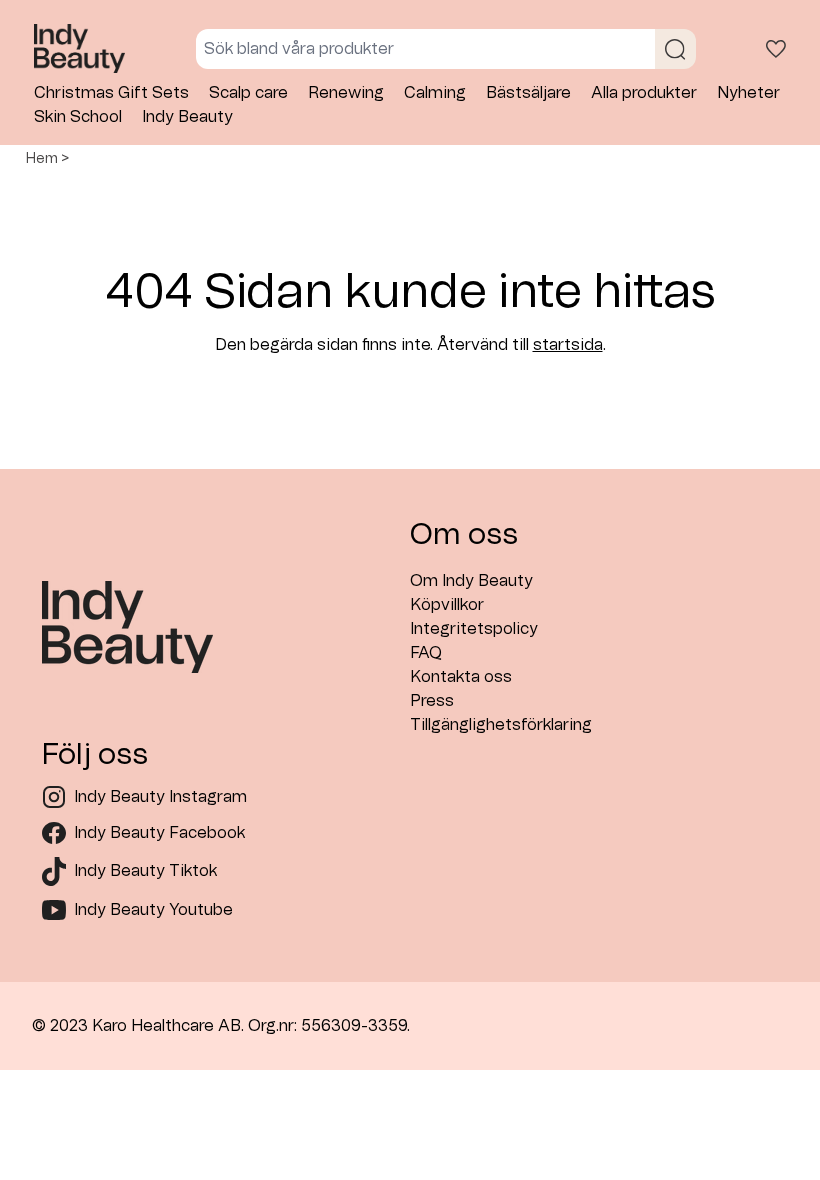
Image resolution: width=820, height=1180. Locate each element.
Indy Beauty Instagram (160, 797)
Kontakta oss (461, 677)
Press (432, 701)
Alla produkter (644, 93)
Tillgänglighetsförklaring (501, 725)
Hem (42, 159)
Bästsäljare (528, 93)
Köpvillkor (447, 605)
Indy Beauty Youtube (153, 910)
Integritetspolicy (474, 629)
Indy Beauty (187, 117)
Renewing (346, 93)
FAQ (426, 653)
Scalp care (248, 93)
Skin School (78, 117)
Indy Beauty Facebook (159, 833)
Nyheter (748, 93)
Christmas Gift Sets (111, 93)
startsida (568, 345)
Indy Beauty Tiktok (145, 871)
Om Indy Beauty (471, 581)
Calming (435, 93)
